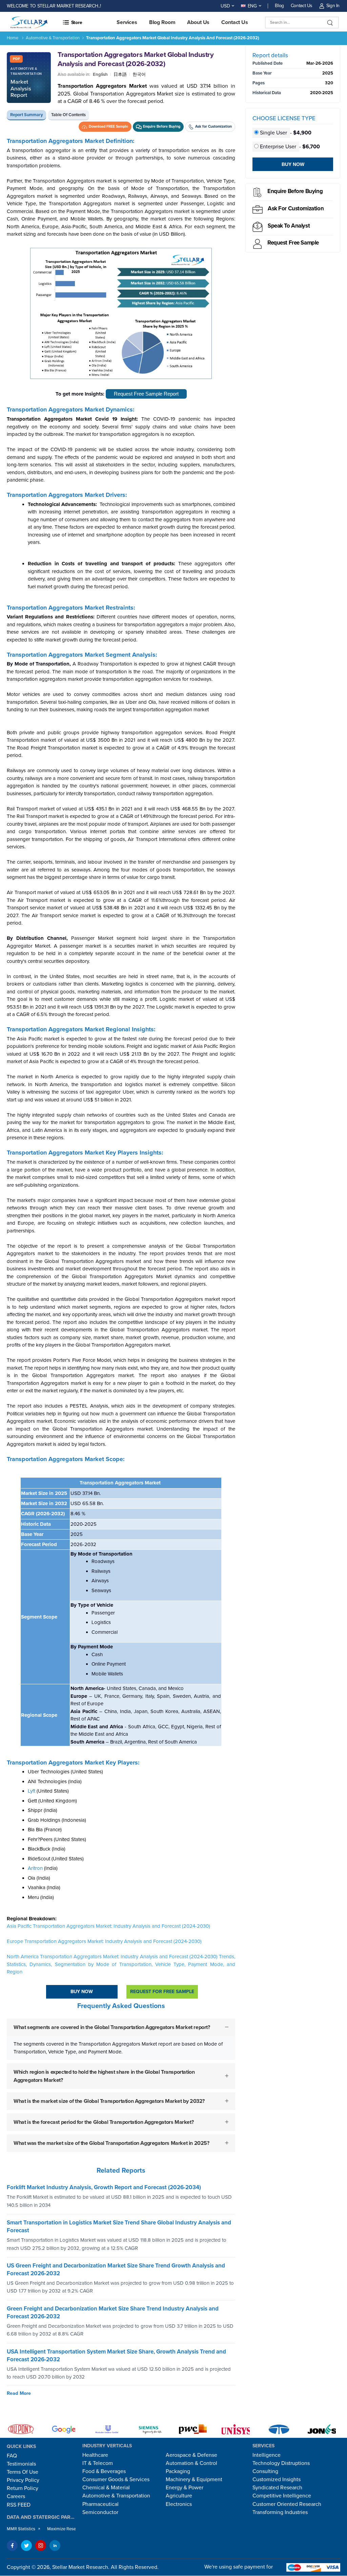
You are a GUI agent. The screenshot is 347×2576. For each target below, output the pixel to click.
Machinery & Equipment (194, 2479)
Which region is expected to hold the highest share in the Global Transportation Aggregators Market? (104, 2076)
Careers (16, 2496)
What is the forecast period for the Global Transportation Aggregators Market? (104, 2122)
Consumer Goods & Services (116, 2479)
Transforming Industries (280, 2512)
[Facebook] (12, 2546)
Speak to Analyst (289, 226)
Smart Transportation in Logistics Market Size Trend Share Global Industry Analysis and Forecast (119, 2226)
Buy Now (82, 1992)
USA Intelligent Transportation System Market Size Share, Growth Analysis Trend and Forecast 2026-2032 (116, 2355)
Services (127, 22)
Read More (19, 2393)
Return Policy (23, 2488)
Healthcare (95, 2455)
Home (13, 38)
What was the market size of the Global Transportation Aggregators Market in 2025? (111, 2143)
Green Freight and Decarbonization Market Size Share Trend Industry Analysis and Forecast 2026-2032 (113, 2313)
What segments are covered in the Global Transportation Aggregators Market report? (112, 2027)
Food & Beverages (104, 2471)
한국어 (139, 75)
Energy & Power (185, 2488)
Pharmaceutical (100, 2504)
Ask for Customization (296, 208)
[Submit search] (330, 23)
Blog (279, 6)
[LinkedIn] (55, 2546)
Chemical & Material (106, 2488)
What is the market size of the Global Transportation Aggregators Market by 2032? (109, 2101)
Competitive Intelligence (282, 2496)
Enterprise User (278, 147)
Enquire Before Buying (295, 191)
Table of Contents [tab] (68, 115)
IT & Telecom (98, 2463)
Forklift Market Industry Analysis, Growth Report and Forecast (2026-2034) (104, 2187)
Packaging (178, 2471)
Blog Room (162, 22)
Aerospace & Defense (191, 2455)
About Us (198, 22)
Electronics (179, 2504)
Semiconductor (100, 2512)
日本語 (120, 75)
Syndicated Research (277, 2488)
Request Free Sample (293, 243)
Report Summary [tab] (27, 115)
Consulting (265, 2471)
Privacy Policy (23, 2480)
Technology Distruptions (281, 2463)
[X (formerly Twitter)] (26, 2546)
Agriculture (179, 2496)
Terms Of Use (23, 2472)
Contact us (235, 22)
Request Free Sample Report (146, 394)
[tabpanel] (121, 1150)
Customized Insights (277, 2479)
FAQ (12, 2456)
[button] (96, 22)
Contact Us (302, 6)
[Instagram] (41, 2546)
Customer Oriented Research (287, 2504)
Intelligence (267, 2455)
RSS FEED (19, 2505)
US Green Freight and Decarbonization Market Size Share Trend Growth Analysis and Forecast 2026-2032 (116, 2269)
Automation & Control (191, 2463)
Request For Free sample (162, 1992)
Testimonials (21, 2464)
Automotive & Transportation (53, 38)
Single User (273, 133)
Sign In (333, 6)
